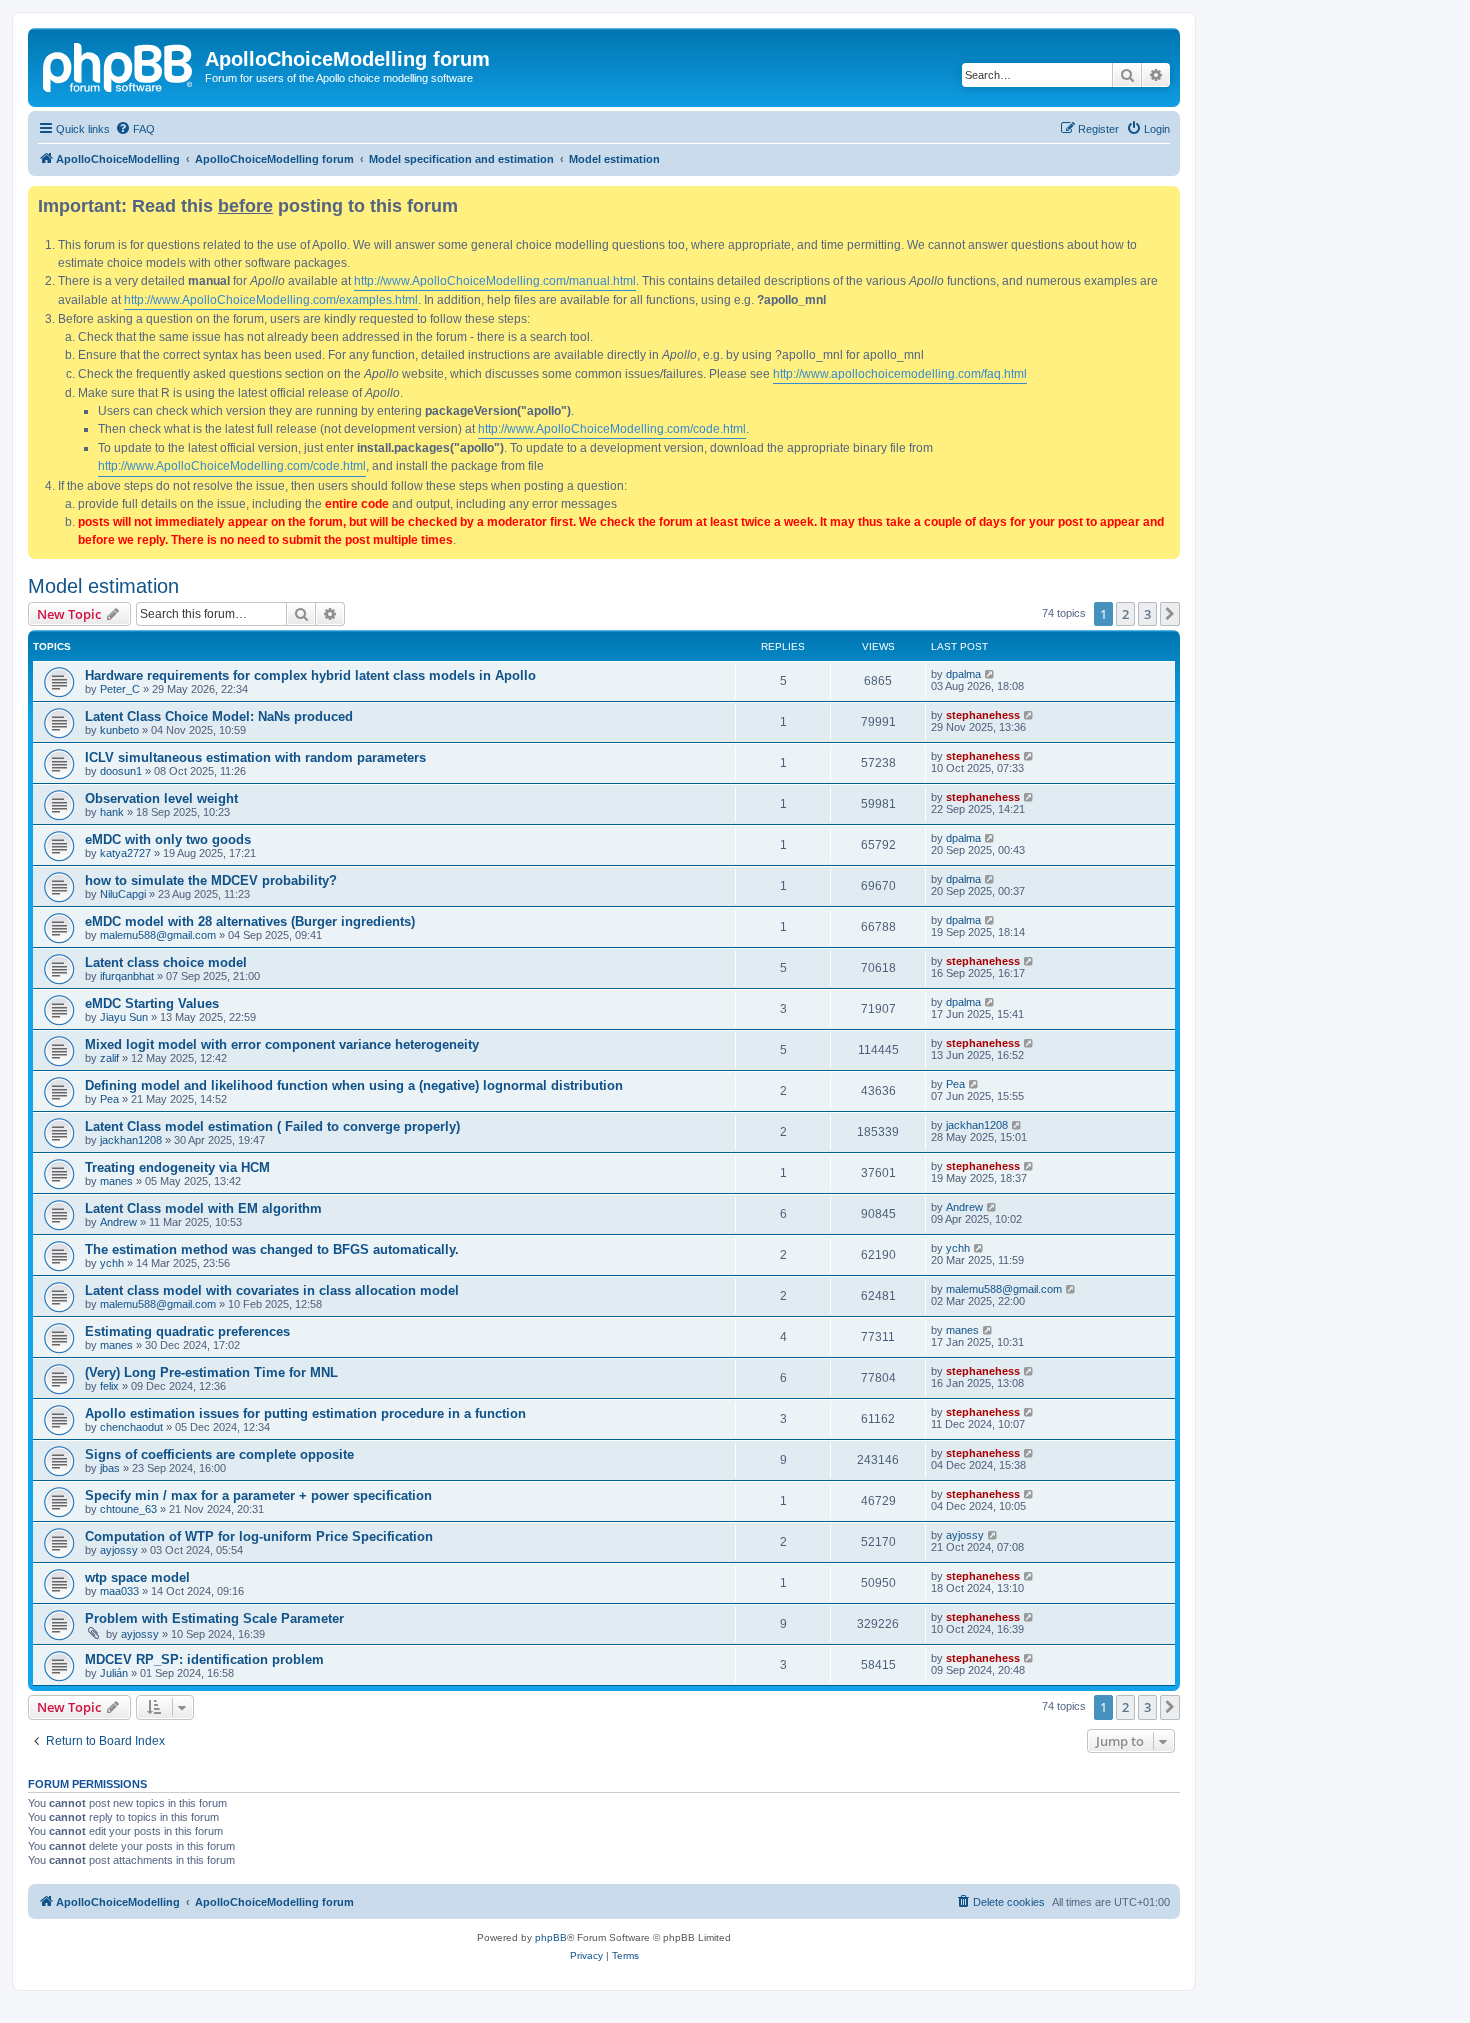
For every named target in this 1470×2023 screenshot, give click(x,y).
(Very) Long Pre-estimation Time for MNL (211, 1372)
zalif (109, 1058)
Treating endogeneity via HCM (177, 1167)
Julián (114, 1673)
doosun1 (121, 771)
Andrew (118, 1222)
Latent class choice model (166, 962)
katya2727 (125, 853)
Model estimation (103, 586)
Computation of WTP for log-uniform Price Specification (259, 1536)
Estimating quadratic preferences (187, 1331)
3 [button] (1147, 614)
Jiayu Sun (124, 1017)
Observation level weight (161, 798)
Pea (109, 1099)
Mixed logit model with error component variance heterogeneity (282, 1044)
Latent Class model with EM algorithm (203, 1208)
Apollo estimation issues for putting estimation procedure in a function (305, 1413)
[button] (1170, 614)
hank (112, 812)
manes (116, 1181)
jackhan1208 (131, 1140)
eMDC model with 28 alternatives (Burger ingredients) (250, 921)
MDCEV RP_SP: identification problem (204, 1659)
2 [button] (1125, 614)
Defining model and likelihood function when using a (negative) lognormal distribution (354, 1085)
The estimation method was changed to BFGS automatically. (272, 1249)
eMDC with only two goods (168, 839)
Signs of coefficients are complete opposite (219, 1454)
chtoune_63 (128, 1509)
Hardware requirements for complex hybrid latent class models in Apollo (310, 675)
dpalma (963, 674)
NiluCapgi (123, 894)
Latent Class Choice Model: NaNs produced (219, 716)
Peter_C (120, 689)
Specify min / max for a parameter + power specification (258, 1495)
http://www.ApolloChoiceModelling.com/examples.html (271, 300)
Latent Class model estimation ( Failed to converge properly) (272, 1126)
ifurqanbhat (127, 976)
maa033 (119, 1591)
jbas (110, 1468)
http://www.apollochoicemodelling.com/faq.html (900, 374)
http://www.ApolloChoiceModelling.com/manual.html (495, 281)
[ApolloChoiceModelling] (119, 65)
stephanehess (983, 715)
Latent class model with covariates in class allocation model (272, 1290)
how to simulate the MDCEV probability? (211, 880)
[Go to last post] (990, 674)
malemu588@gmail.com (158, 935)
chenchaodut (131, 1427)
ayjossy (119, 1550)
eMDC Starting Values (152, 1003)
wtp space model (137, 1577)
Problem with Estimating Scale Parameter (214, 1618)
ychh (112, 1263)
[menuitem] (135, 129)
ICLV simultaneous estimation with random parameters (255, 757)
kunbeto (119, 730)
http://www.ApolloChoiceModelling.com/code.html (612, 429)
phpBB (551, 1937)
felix (109, 1386)
